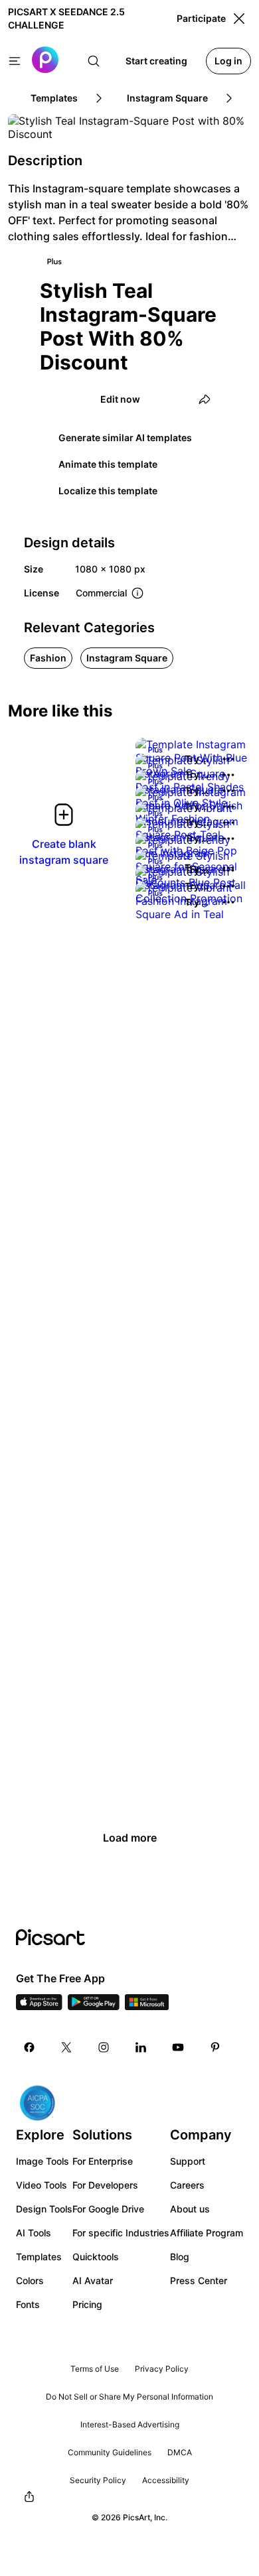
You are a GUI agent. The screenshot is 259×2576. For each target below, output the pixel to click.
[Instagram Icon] (104, 2047)
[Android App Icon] (94, 2006)
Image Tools (43, 2161)
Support (188, 2161)
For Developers (105, 2185)
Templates (39, 2257)
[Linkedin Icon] (141, 2047)
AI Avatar (93, 2280)
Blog (180, 2257)
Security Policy (98, 2480)
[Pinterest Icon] (215, 2047)
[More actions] (228, 759)
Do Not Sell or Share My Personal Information (129, 2397)
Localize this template (108, 491)
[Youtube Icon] (178, 2047)
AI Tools (34, 2233)
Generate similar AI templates (125, 438)
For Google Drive (108, 2209)
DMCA (180, 2452)
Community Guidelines (110, 2452)
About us (190, 2209)
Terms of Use (95, 2369)
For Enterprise (103, 2161)
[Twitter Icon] (66, 2047)
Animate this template (108, 464)
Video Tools (42, 2185)
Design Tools (44, 2209)
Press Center (199, 2280)
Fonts (28, 2304)
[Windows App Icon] (147, 2006)
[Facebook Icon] (29, 2047)
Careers (187, 2185)
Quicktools (96, 2257)
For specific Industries (121, 2233)
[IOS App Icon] (39, 2006)
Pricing (87, 2304)
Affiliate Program (207, 2233)
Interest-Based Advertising (130, 2424)
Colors (30, 2280)
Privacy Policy (162, 2369)
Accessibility (166, 2480)
